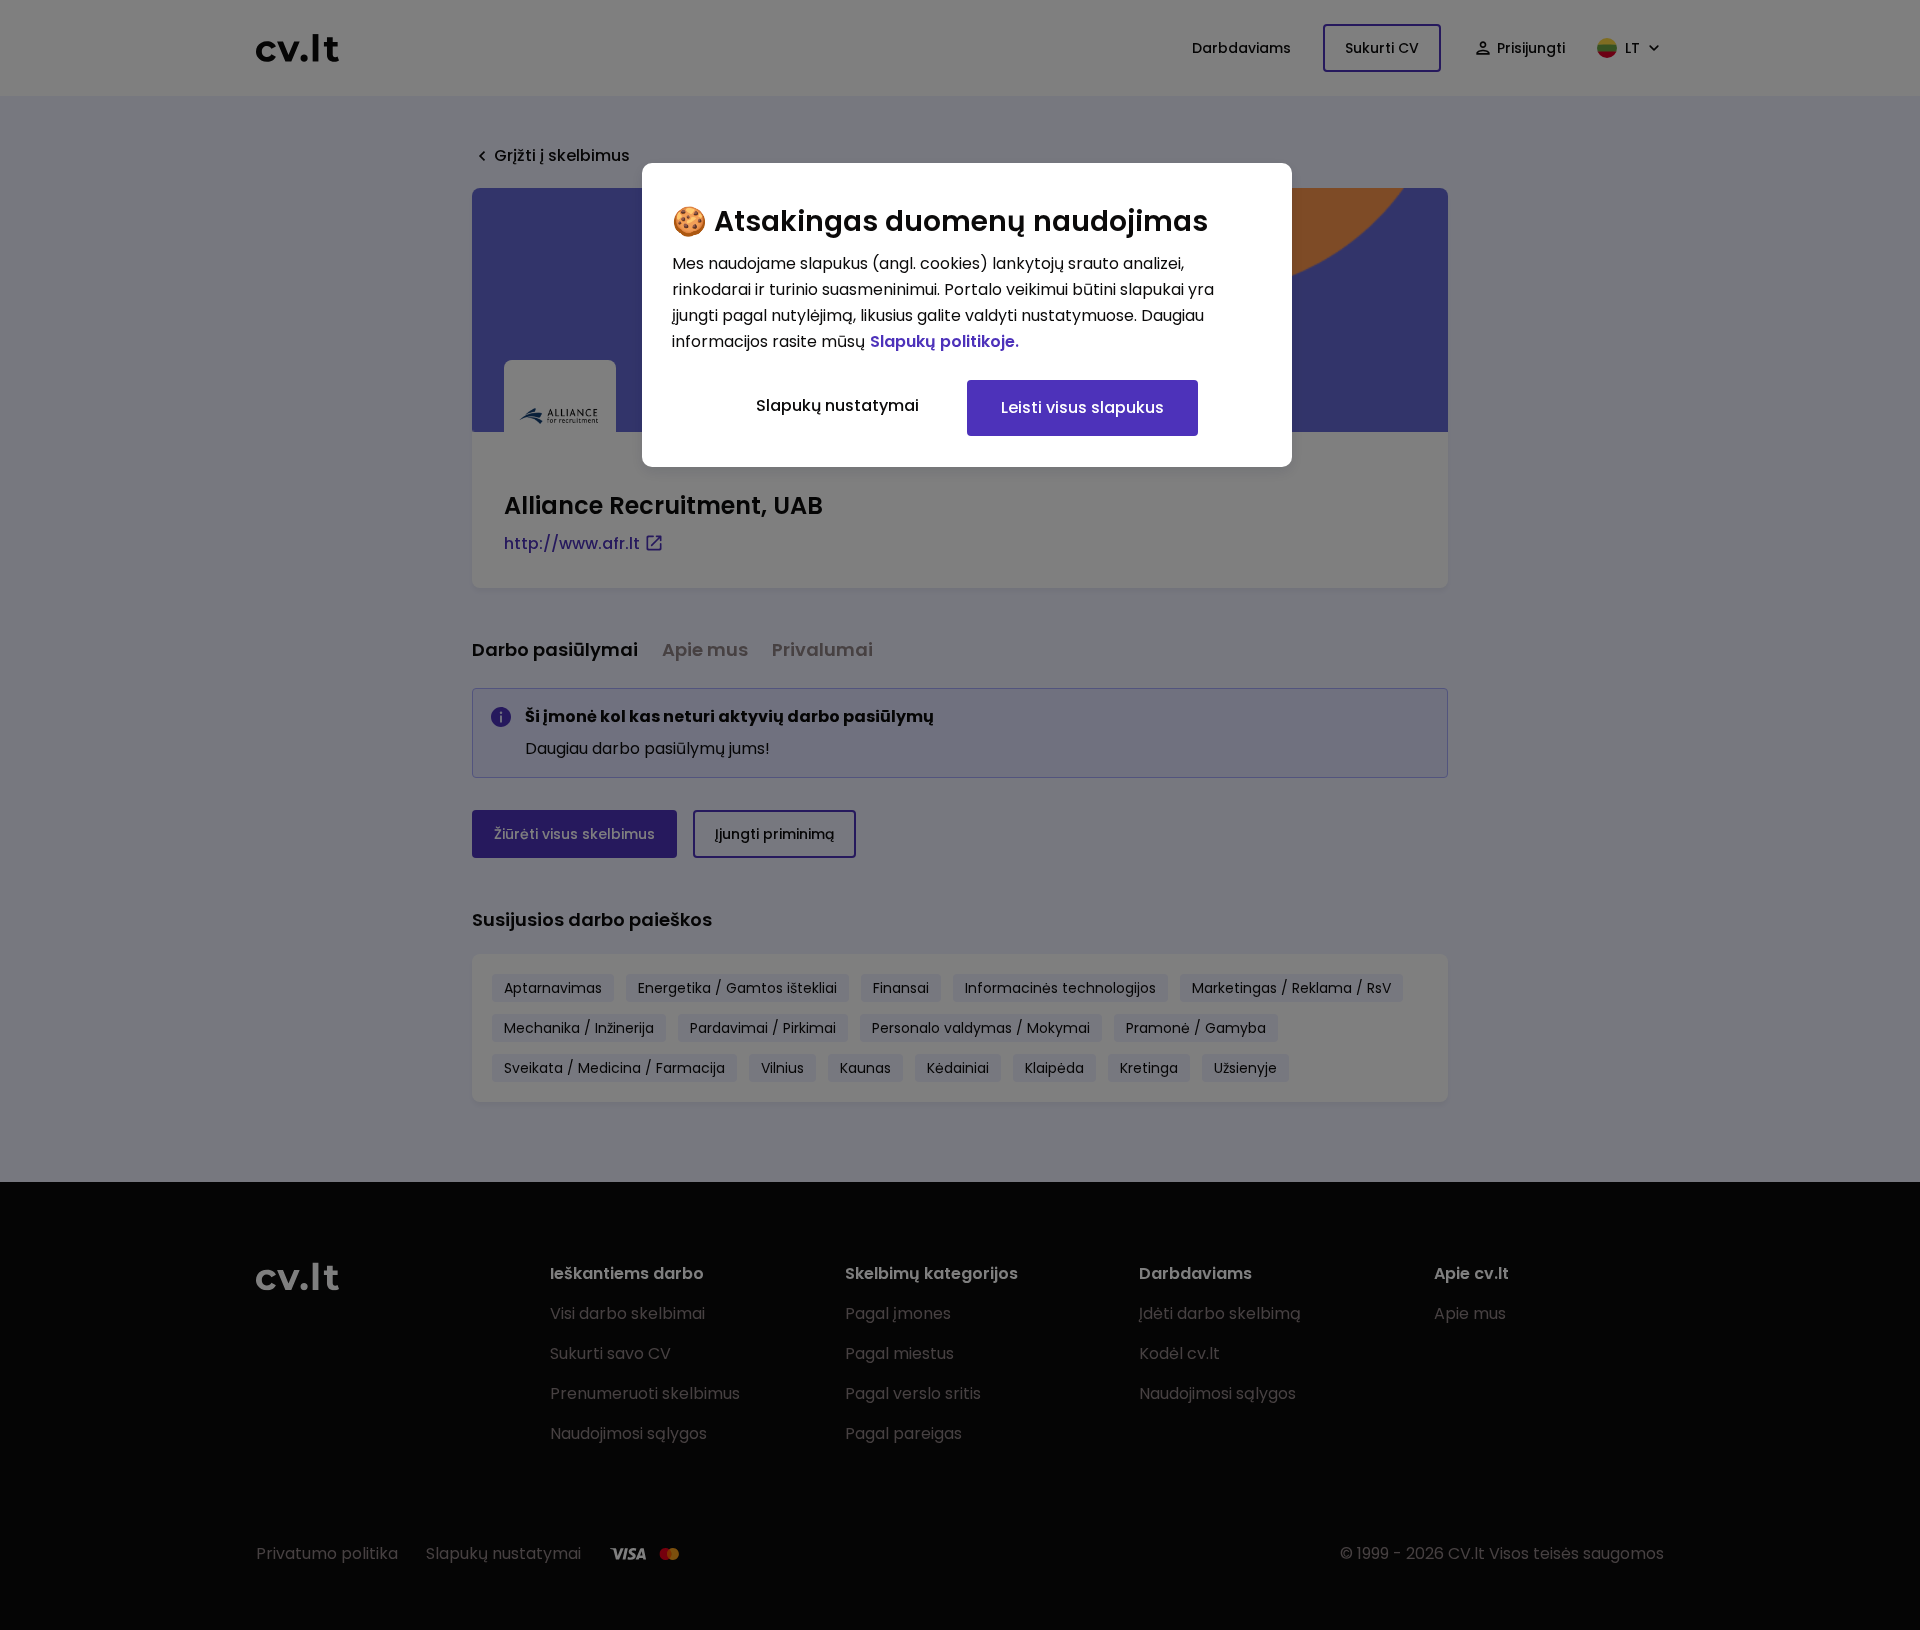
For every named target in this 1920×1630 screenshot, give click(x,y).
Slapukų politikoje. (944, 341)
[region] (967, 315)
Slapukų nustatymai (837, 405)
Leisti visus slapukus (1082, 407)
